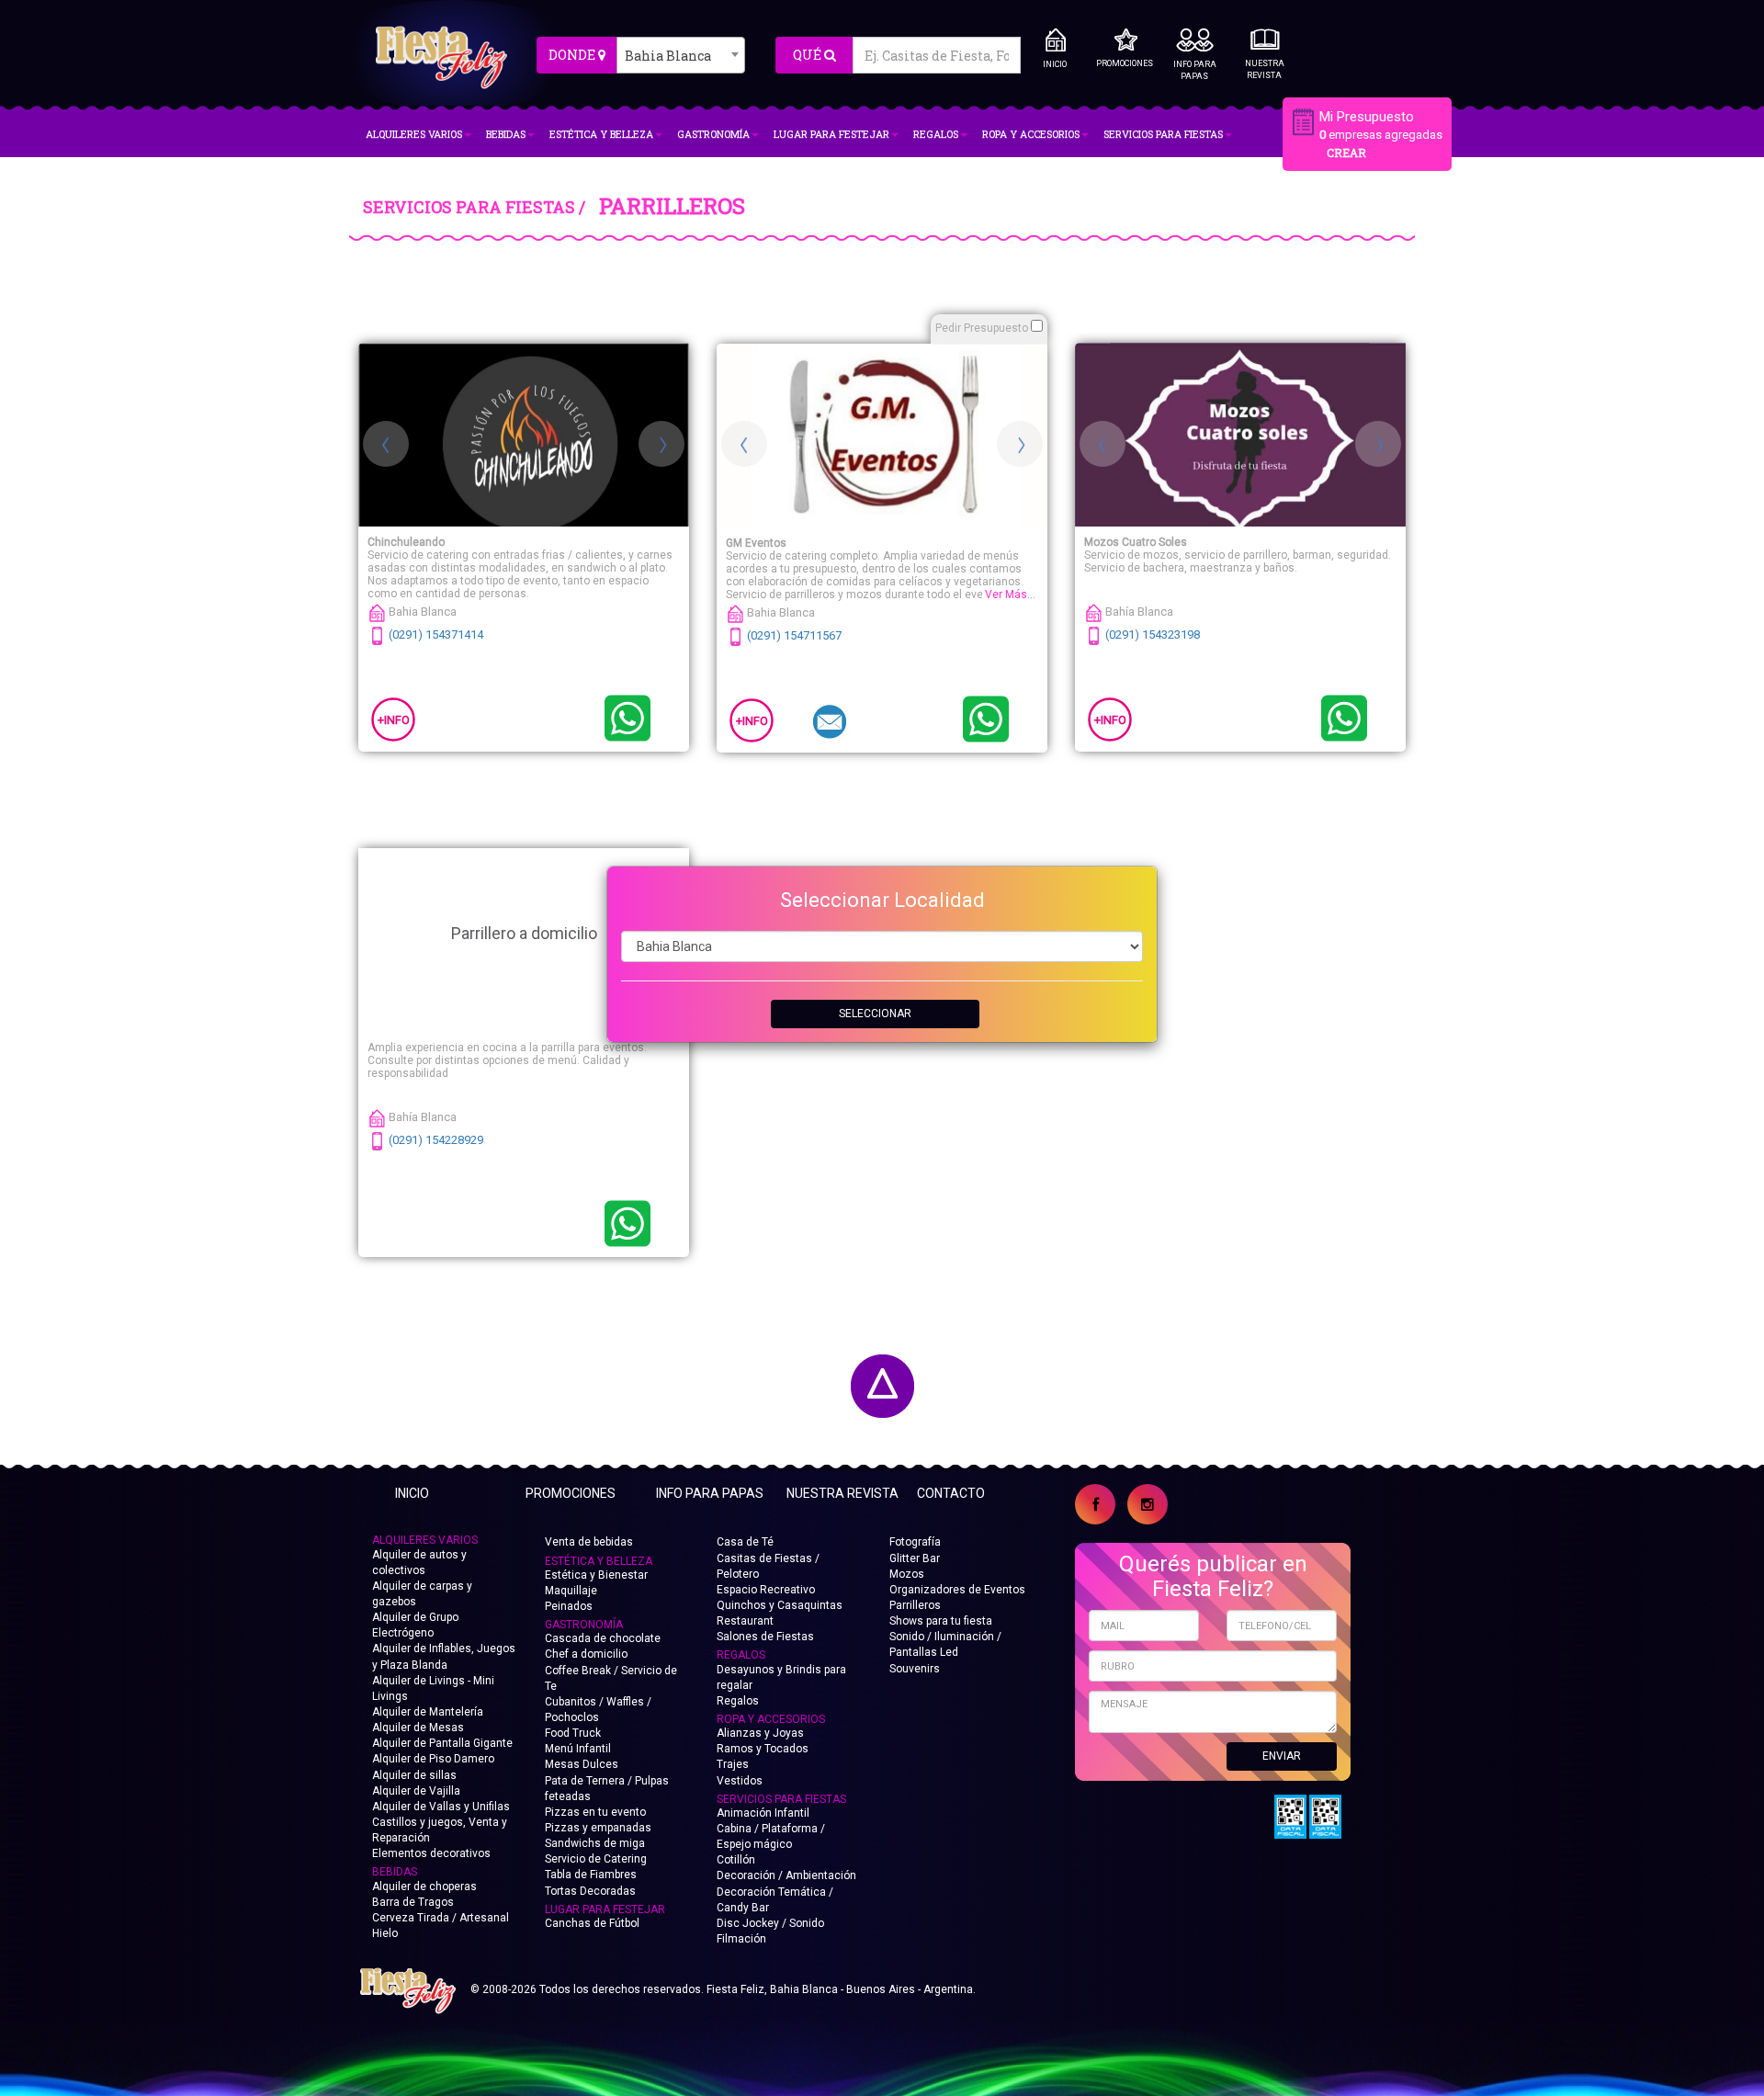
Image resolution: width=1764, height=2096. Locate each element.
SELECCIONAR (875, 1014)
